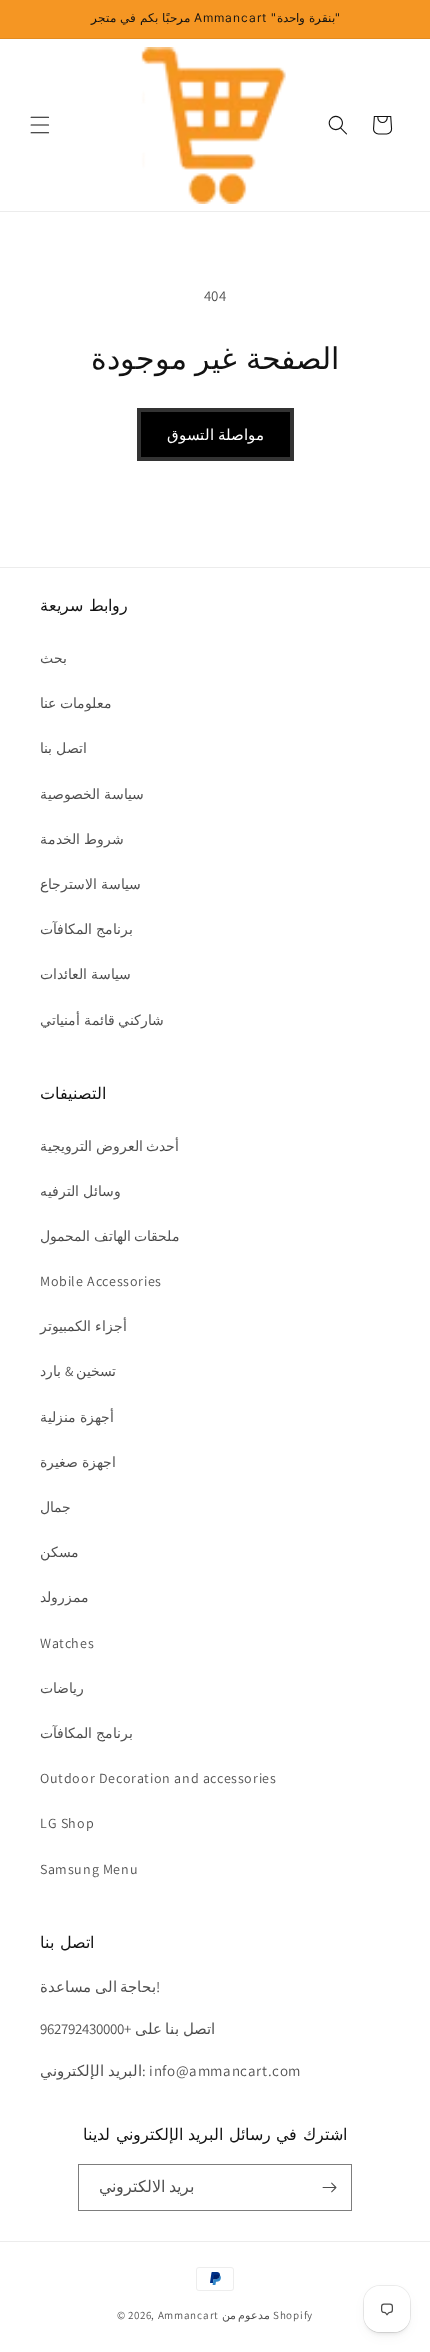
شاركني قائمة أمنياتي (102, 1020)
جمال (55, 1507)
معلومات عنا (76, 703)
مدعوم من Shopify (267, 2315)
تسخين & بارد (78, 1371)
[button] (40, 125)
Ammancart (188, 2315)
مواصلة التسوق (215, 434)
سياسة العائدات (85, 974)
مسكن (59, 1552)
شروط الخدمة (82, 839)
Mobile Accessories (101, 1281)
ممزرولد (64, 1597)
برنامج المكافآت (86, 929)
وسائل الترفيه (80, 1191)
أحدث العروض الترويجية (109, 1146)
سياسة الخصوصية (92, 794)
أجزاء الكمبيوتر (83, 1326)
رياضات (62, 1688)
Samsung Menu (89, 1869)
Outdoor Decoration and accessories (158, 1778)
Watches (67, 1643)
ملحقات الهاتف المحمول (110, 1236)
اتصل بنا (63, 748)
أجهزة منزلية (77, 1417)
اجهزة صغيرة (78, 1462)
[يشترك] (329, 2187)
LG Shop (67, 1823)
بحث (53, 658)
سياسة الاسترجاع (90, 884)
